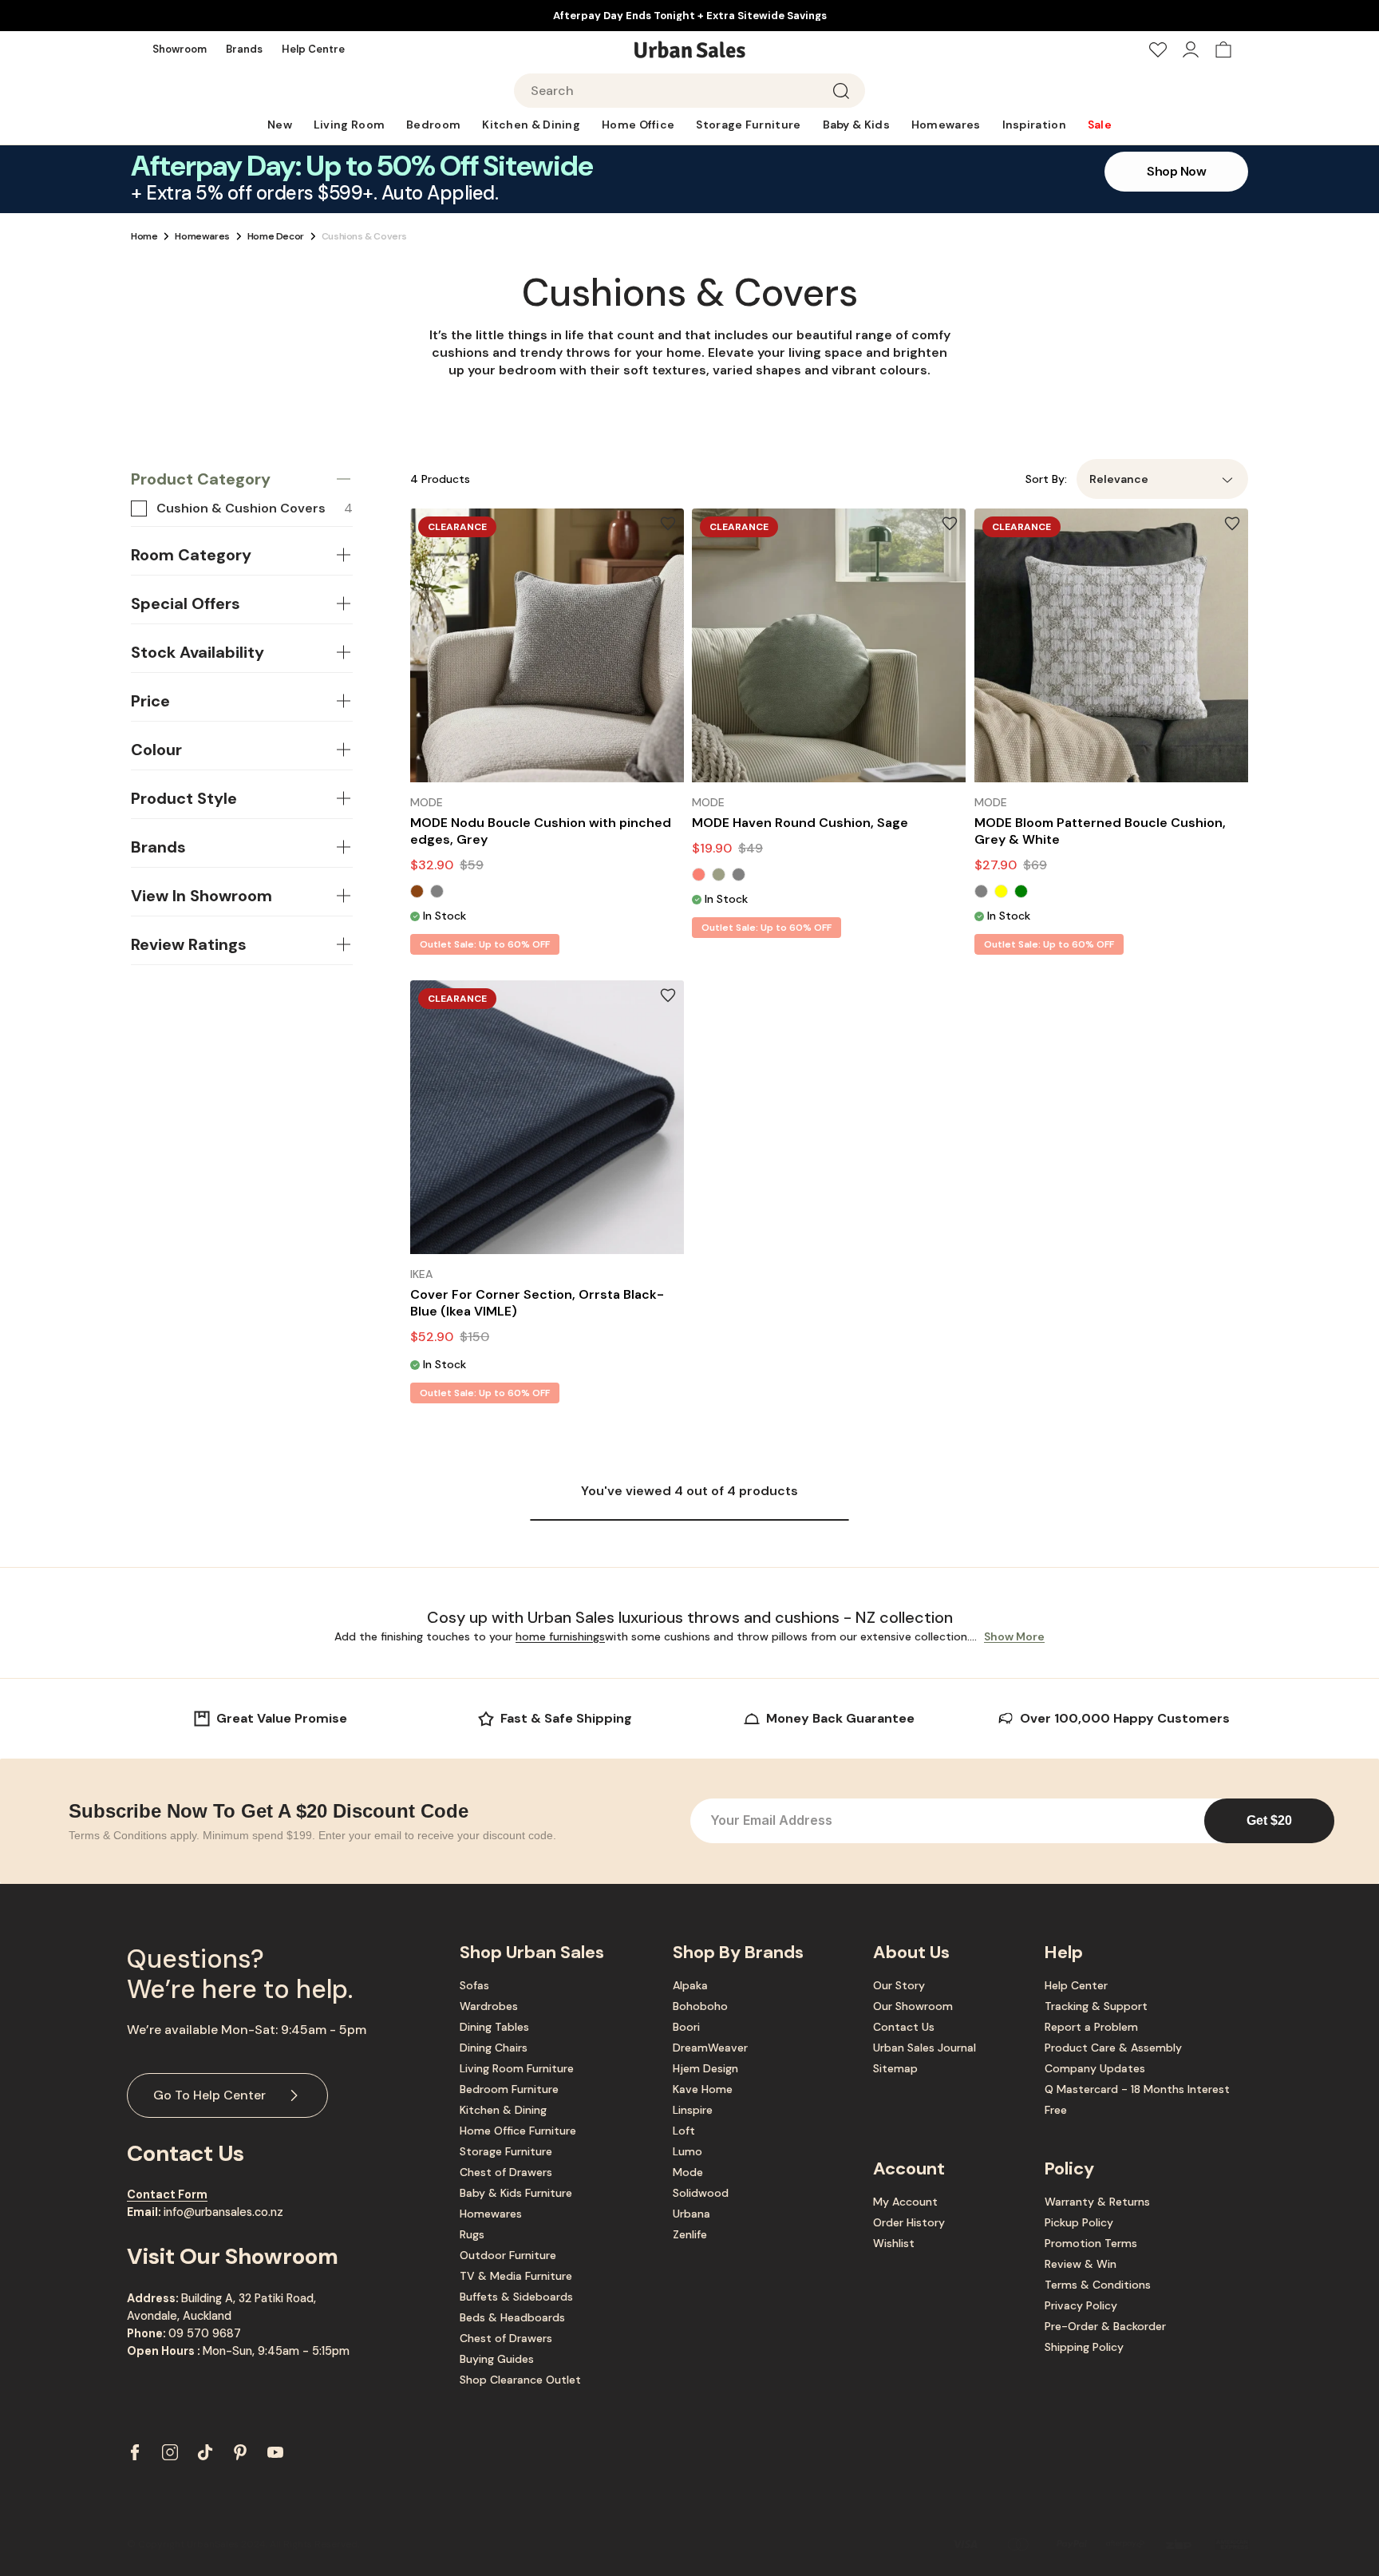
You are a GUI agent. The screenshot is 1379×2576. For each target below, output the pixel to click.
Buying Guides (497, 2359)
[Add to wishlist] (668, 524)
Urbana (691, 2214)
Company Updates (1095, 2068)
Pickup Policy (1079, 2222)
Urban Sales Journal (925, 2048)
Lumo (688, 2151)
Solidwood (701, 2193)
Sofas (474, 1985)
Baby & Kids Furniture (516, 2193)
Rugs (472, 2234)
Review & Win (1081, 2264)
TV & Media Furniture (516, 2276)
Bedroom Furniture (509, 2089)
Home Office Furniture (518, 2131)
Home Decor (276, 236)
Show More (1014, 1636)
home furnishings (560, 1636)
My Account (905, 2202)
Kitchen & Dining (503, 2110)
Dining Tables (494, 2027)
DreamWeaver (710, 2048)
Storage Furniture (506, 2151)
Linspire (693, 2110)
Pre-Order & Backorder (1105, 2326)
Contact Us (904, 2027)
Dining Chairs (494, 2048)
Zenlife (690, 2234)
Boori (686, 2027)
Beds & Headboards (512, 2317)
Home (144, 236)
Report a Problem (1091, 2027)
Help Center (1076, 1985)
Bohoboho (700, 2006)
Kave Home (703, 2089)
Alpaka (690, 1985)
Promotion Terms (1091, 2243)
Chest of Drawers (506, 2172)
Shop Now (1176, 171)
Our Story (899, 1985)
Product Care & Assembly (1113, 2048)
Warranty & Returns (1097, 2202)
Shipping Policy (1084, 2347)
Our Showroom (913, 2006)
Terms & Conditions (1098, 2285)
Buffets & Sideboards (516, 2297)
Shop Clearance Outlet (520, 2380)
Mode (688, 2172)
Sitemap (895, 2068)
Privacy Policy (1081, 2305)
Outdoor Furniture (508, 2255)
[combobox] (689, 91)
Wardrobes (489, 2006)
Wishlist (894, 2243)
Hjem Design (705, 2068)
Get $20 (1269, 1820)
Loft (684, 2131)
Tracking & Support (1096, 2006)
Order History (909, 2222)
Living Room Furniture (517, 2068)
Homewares (202, 236)
